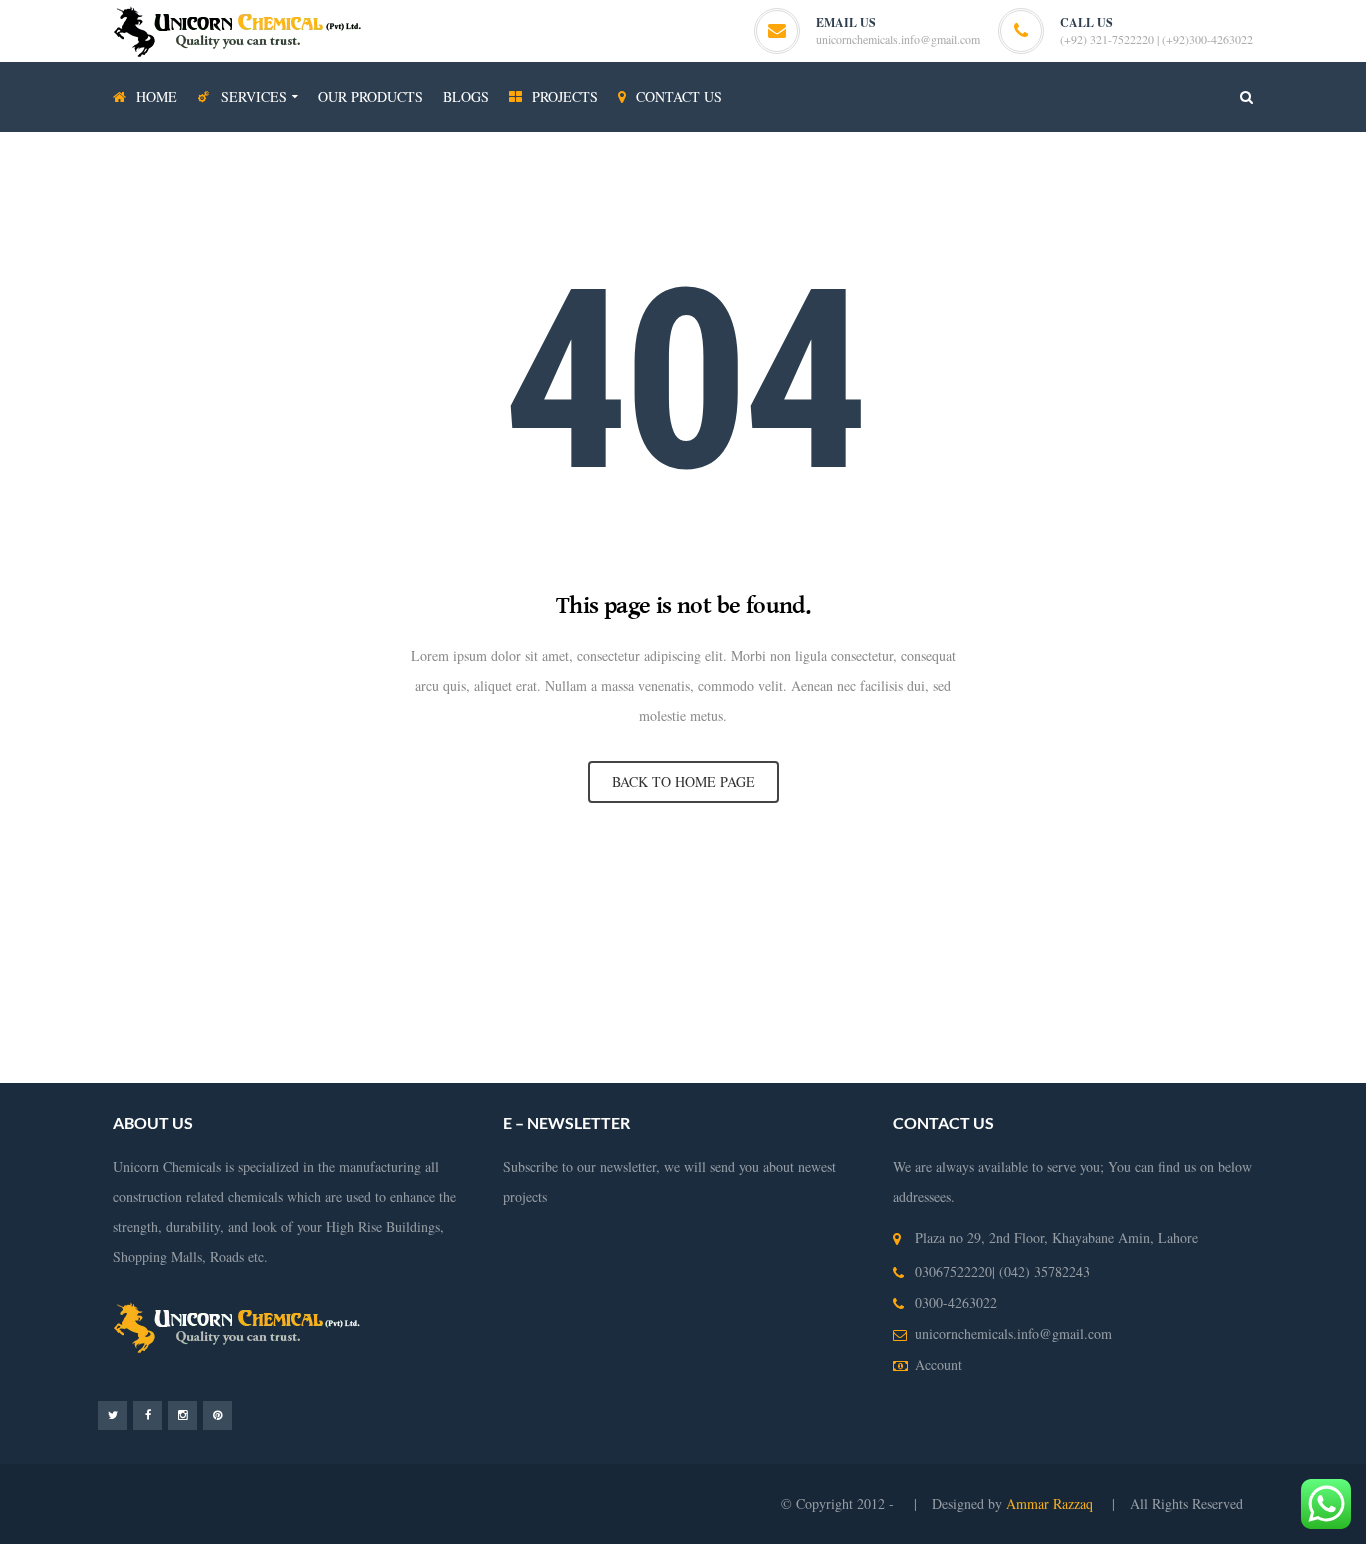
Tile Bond (1004, 917)
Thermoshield (929, 917)
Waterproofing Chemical (1025, 947)
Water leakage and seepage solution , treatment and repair (346, 977)
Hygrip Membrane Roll (79, 917)
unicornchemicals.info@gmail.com (898, 39)
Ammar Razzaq (1051, 1503)
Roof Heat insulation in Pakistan (835, 977)
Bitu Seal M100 (1187, 917)
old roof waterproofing (910, 1037)
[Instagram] (182, 1414)
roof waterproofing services (898, 1007)
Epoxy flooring (456, 947)
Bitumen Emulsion (206, 917)
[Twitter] (112, 1414)
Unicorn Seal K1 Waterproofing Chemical (174, 947)
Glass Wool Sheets (410, 917)
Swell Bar (766, 917)
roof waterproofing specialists (1197, 1037)
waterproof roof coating (337, 1067)
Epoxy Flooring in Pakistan (1183, 947)
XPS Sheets (503, 917)
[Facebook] (147, 1414)
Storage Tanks (200, 1007)
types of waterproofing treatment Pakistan (562, 1007)
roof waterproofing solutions (229, 1037)
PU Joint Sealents (353, 947)
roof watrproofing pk (1044, 1037)
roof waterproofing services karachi (603, 1037)
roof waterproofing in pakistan (406, 1037)
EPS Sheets (577, 917)
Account (938, 1364)
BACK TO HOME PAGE (683, 781)
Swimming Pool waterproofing (340, 1007)
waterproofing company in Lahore (628, 977)
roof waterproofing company (1069, 1007)
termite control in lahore (877, 947)
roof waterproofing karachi (1240, 1007)
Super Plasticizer (1088, 917)
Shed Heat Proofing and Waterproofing (1055, 977)
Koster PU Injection (674, 917)
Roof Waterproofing (751, 1007)
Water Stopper (842, 917)
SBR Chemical (308, 917)
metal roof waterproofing (191, 1067)
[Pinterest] (217, 1414)
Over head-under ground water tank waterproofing (652, 947)
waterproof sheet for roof (484, 1067)
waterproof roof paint (774, 1037)
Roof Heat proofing (1238, 977)
